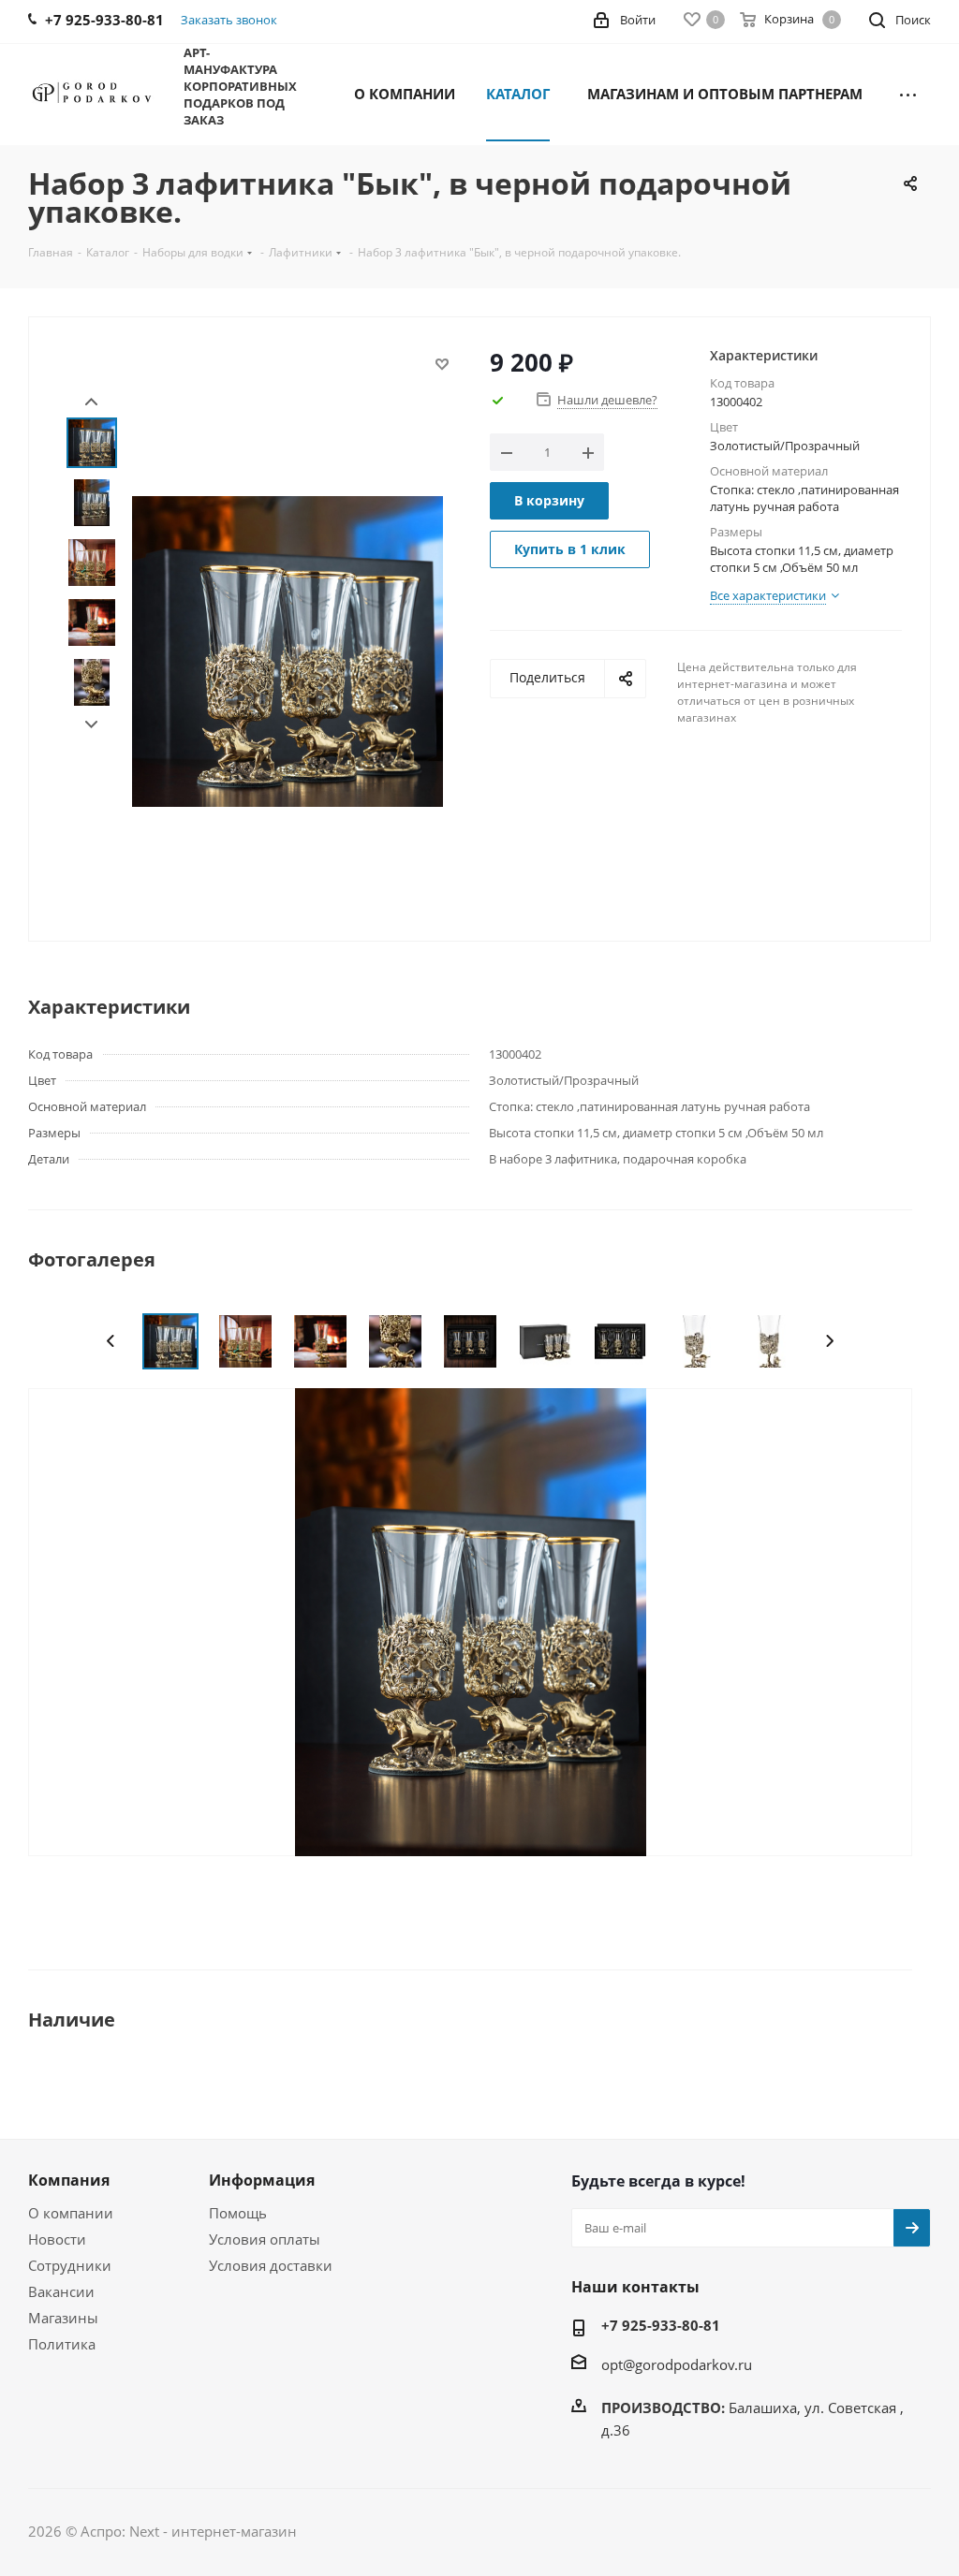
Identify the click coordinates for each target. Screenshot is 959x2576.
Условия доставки (271, 2265)
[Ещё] (908, 93)
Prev (91, 402)
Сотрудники (70, 2265)
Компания (69, 2180)
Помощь (238, 2213)
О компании (71, 2213)
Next (91, 725)
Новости (57, 2239)
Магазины (63, 2318)
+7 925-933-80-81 (661, 2325)
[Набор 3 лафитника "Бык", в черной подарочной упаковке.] (471, 1620)
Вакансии (61, 2291)
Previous (111, 1341)
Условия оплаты (265, 2239)
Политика (62, 2344)
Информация (262, 2180)
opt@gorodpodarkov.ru (677, 2364)
